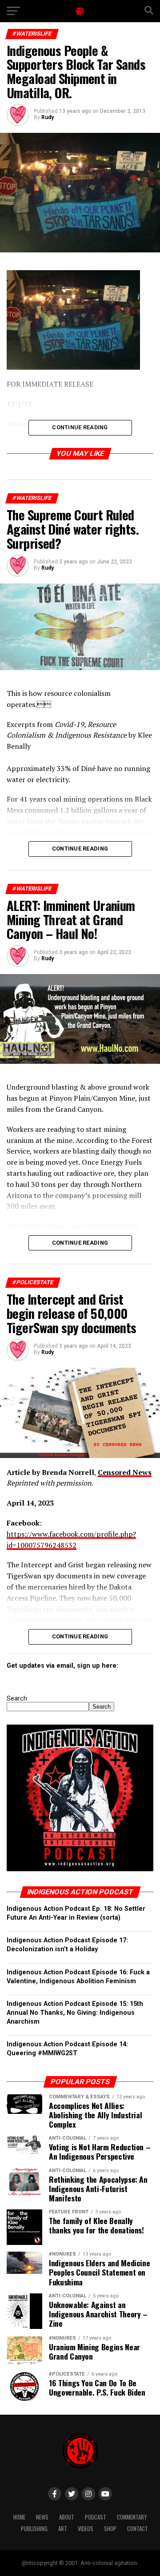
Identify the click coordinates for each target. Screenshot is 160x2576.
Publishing (34, 2529)
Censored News (125, 1472)
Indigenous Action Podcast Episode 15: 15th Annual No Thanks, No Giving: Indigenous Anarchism (75, 2013)
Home (19, 2517)
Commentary (132, 2517)
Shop (110, 2529)
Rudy (48, 117)
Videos (86, 2529)
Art (63, 2529)
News (42, 2517)
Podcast (96, 2517)
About (67, 2517)
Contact (138, 2529)
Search (17, 1699)
